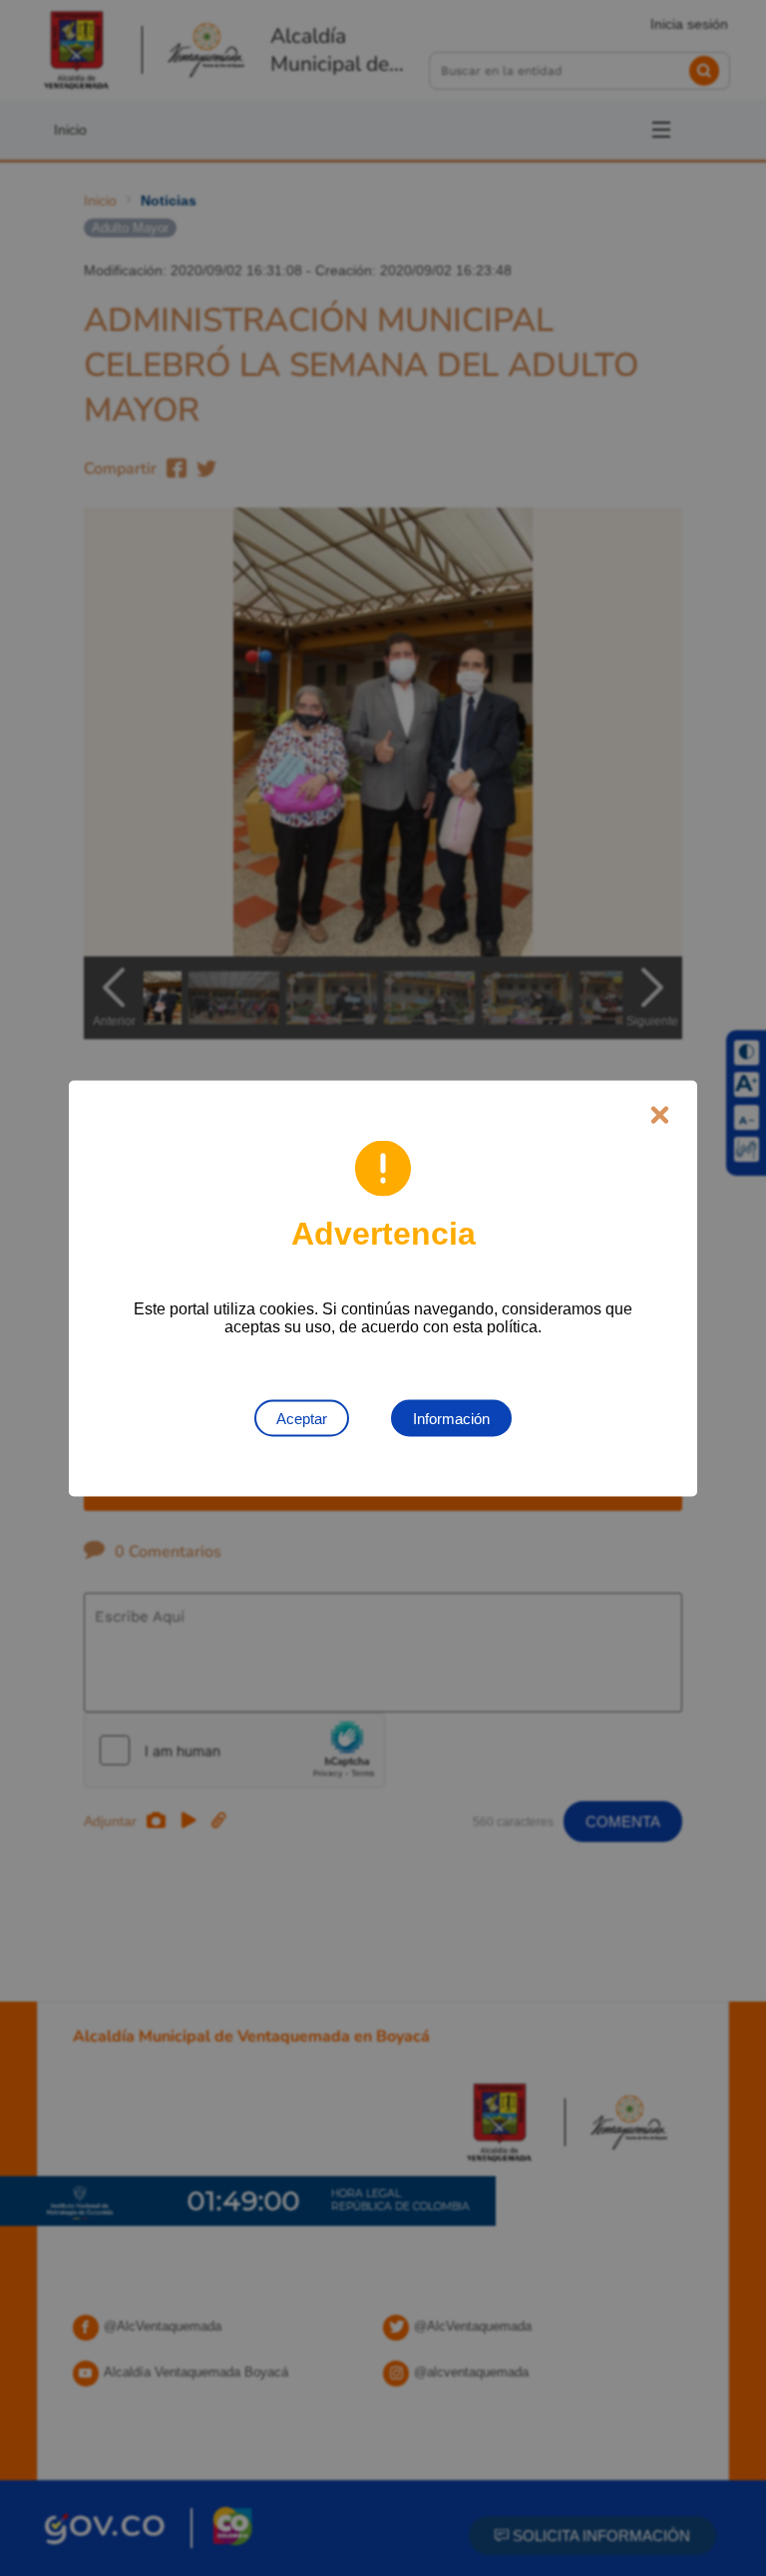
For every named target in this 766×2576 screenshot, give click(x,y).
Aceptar (302, 1418)
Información (451, 1418)
